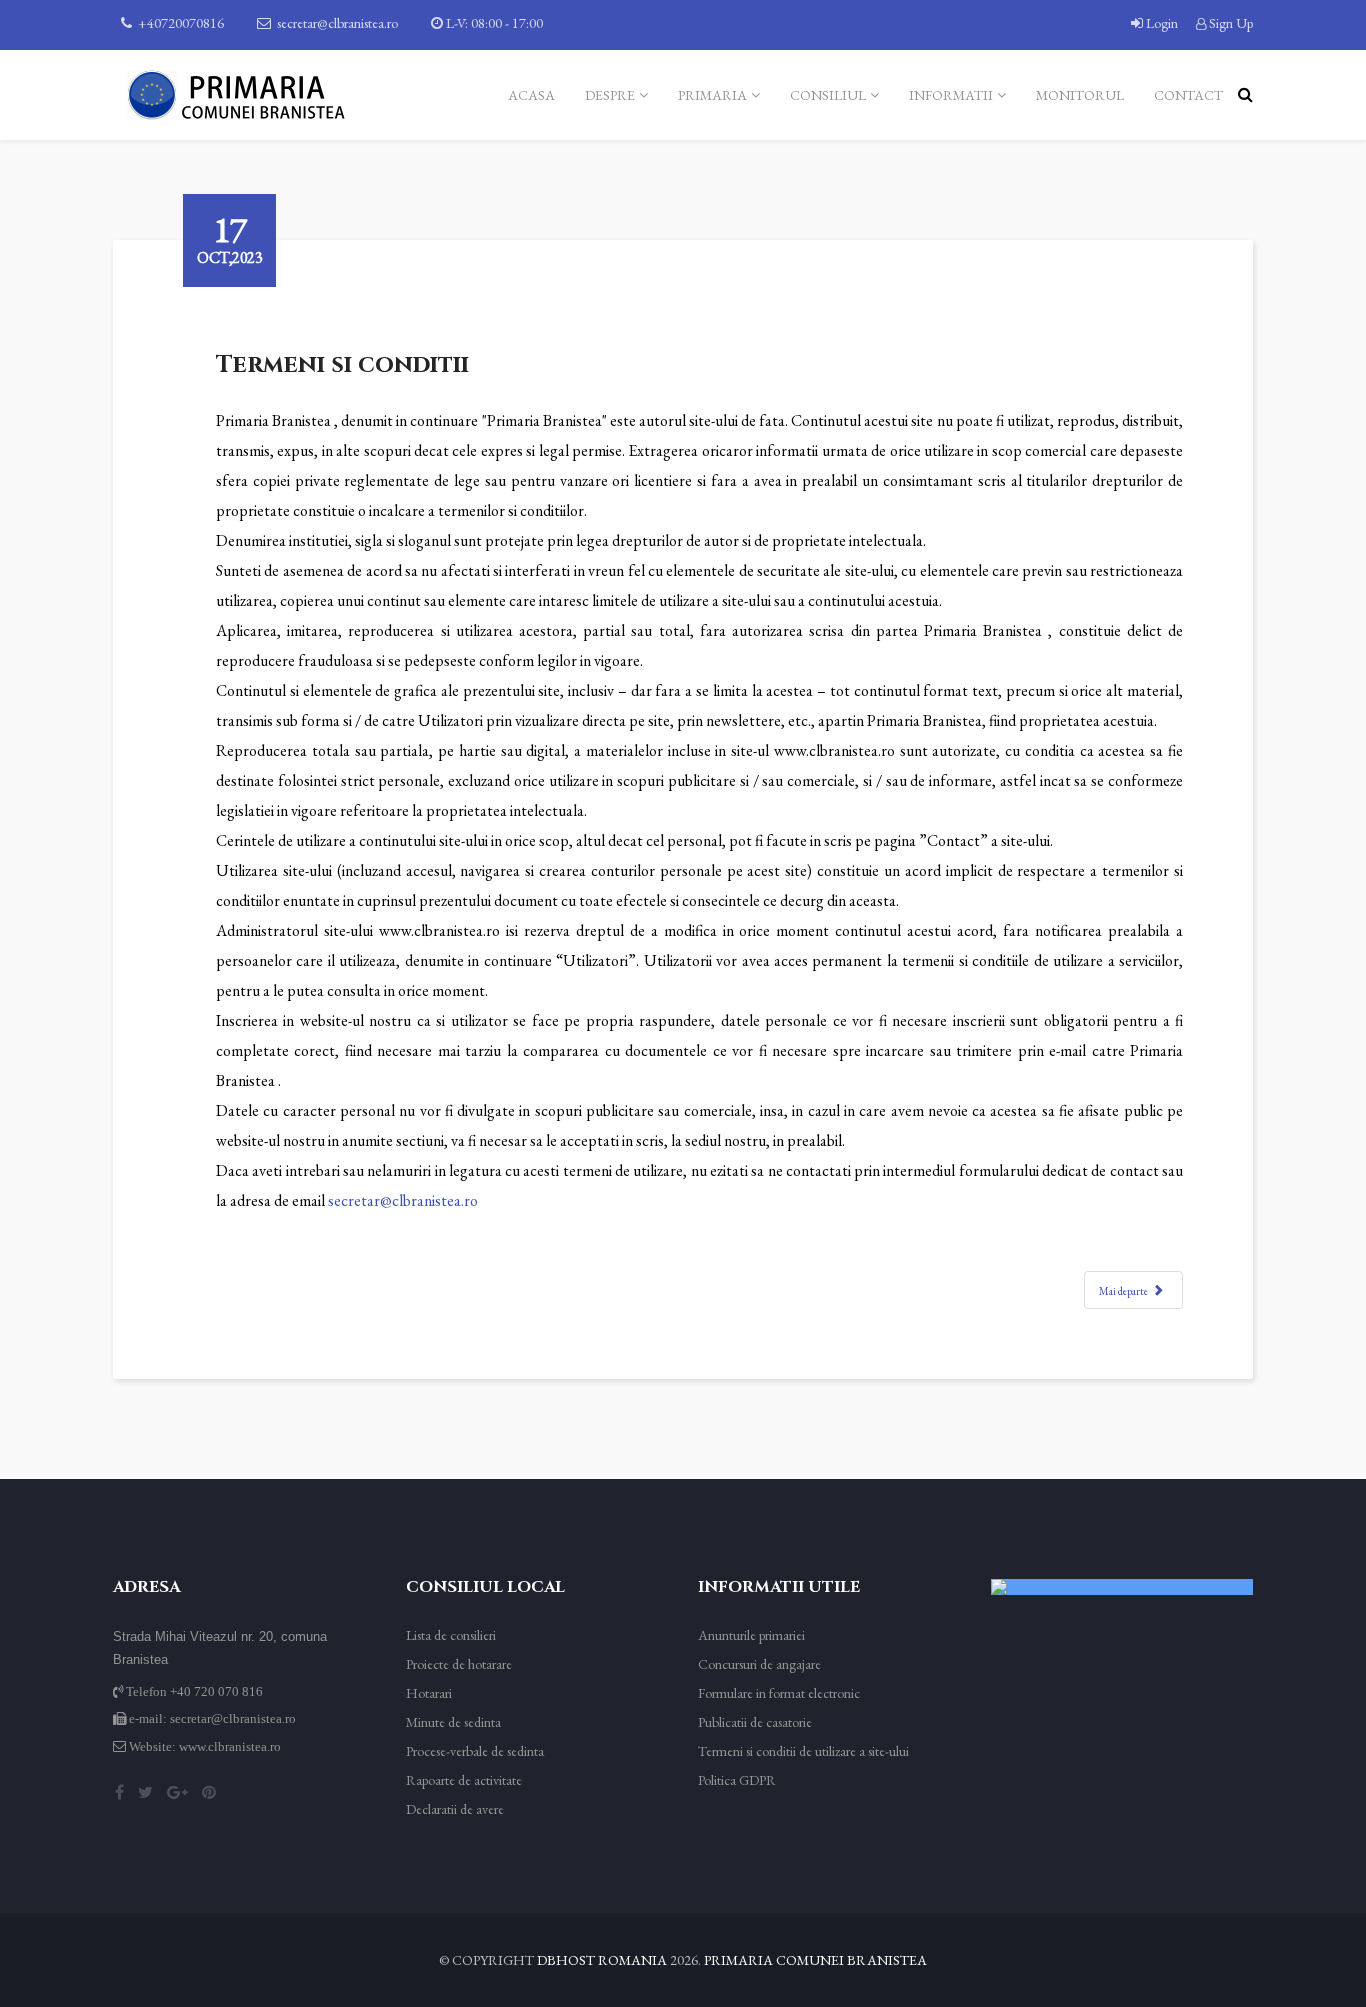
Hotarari (429, 1693)
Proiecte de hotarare (459, 1664)
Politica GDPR (737, 1780)
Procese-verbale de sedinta (475, 1751)
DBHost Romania (602, 1960)
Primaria (712, 95)
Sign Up (1229, 23)
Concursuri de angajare (759, 1664)
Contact (1188, 95)
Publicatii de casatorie (755, 1722)
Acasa (531, 95)
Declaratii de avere (455, 1809)
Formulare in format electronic (779, 1693)
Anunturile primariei (751, 1635)
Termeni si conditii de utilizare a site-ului (803, 1751)
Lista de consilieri (451, 1635)
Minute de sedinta (453, 1722)
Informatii (951, 95)
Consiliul (828, 95)
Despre (610, 95)
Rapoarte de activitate (464, 1780)
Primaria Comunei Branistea (815, 1960)
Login (1162, 23)
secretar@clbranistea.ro (337, 23)
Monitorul (1080, 95)
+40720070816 (181, 23)
